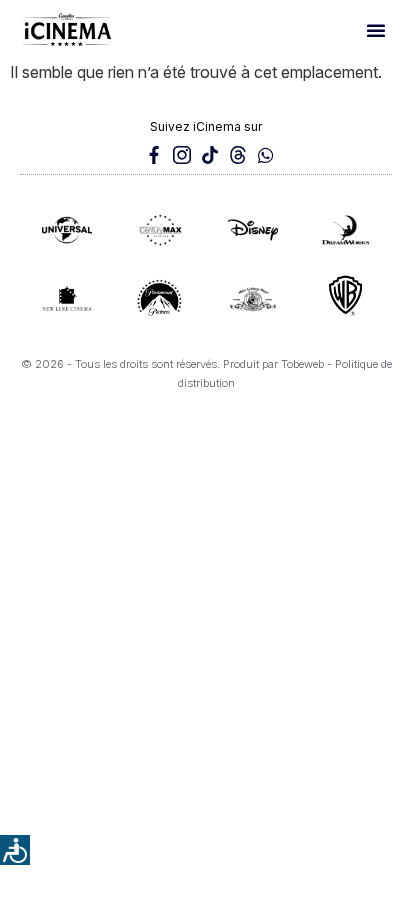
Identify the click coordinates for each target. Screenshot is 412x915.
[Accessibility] (15, 850)
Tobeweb (302, 364)
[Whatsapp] (266, 155)
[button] (376, 30)
